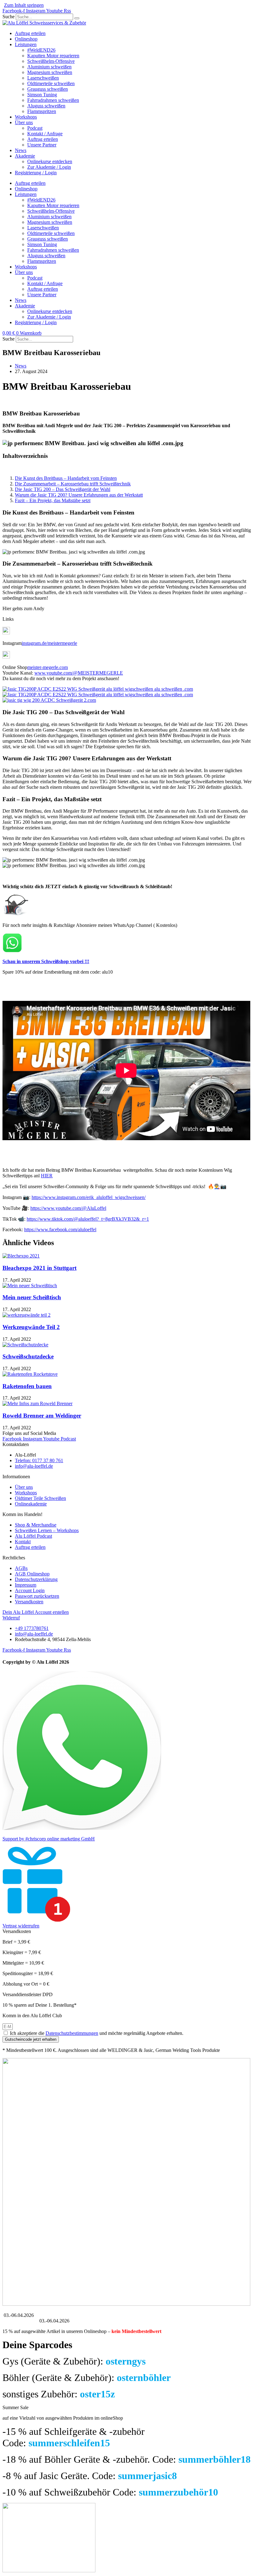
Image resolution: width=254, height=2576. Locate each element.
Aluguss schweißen (46, 106)
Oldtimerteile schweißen (51, 83)
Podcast (35, 128)
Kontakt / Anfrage (45, 134)
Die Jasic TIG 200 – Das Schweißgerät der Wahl (63, 489)
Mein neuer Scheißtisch (32, 1297)
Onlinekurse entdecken (50, 161)
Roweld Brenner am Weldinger (42, 1416)
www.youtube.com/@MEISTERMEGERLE (79, 673)
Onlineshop (26, 39)
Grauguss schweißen (48, 89)
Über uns (24, 122)
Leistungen (26, 44)
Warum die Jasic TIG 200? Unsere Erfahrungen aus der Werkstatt (79, 495)
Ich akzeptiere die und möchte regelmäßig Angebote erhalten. (97, 2033)
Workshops (26, 117)
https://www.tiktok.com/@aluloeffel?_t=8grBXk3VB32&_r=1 (88, 1219)
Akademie (25, 156)
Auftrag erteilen (30, 33)
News (21, 150)
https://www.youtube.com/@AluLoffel (68, 1208)
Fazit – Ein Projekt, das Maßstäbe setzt (53, 500)
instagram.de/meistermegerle (49, 643)
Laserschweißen (43, 78)
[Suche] (77, 18)
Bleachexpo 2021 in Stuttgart (39, 1268)
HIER (47, 1176)
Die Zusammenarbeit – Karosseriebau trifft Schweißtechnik (73, 484)
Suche (9, 17)
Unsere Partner (42, 145)
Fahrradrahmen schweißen (53, 100)
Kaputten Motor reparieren (53, 56)
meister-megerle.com (48, 667)
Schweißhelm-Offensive (51, 61)
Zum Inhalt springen (24, 5)
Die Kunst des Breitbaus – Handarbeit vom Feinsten (66, 478)
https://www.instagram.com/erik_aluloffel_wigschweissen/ (89, 1197)
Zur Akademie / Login (49, 167)
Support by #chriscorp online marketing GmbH (49, 1839)
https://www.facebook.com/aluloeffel (60, 1229)
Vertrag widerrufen (21, 1926)
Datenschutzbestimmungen (72, 2033)
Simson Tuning (42, 95)
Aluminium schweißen (49, 67)
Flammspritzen (42, 111)
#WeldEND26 (41, 50)
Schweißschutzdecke (28, 1356)
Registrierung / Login (36, 173)
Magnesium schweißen (50, 72)
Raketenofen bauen (27, 1386)
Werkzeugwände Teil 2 (31, 1327)
